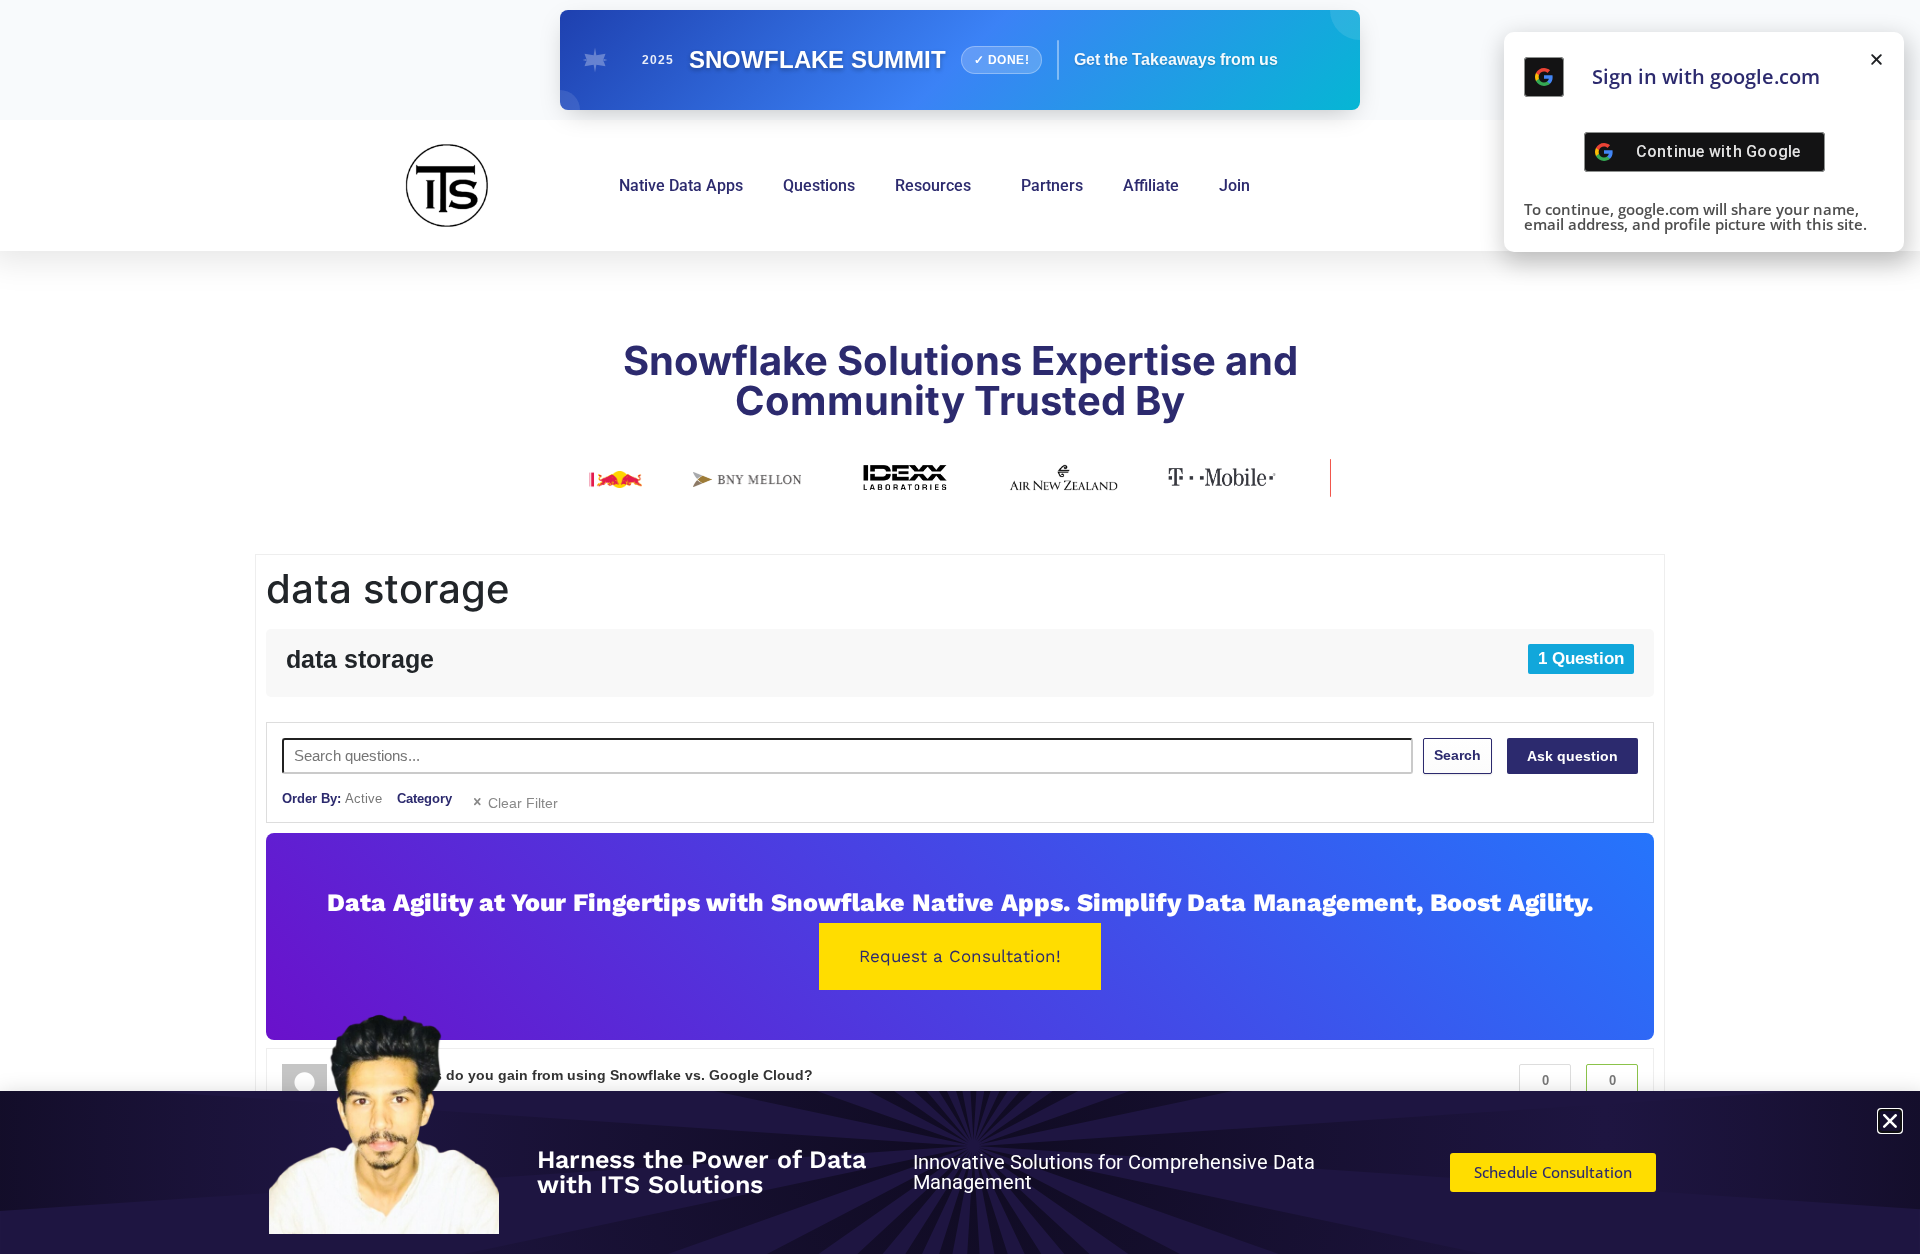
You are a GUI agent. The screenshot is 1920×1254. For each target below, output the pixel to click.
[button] (1876, 59)
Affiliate (1151, 185)
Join (1234, 185)
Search (1457, 755)
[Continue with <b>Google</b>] (1544, 77)
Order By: (332, 798)
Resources (933, 185)
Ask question (1572, 756)
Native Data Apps (681, 185)
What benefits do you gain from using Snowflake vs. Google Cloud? (580, 1075)
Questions (819, 185)
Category (424, 798)
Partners (1052, 185)
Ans (1612, 1091)
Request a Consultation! (960, 956)
